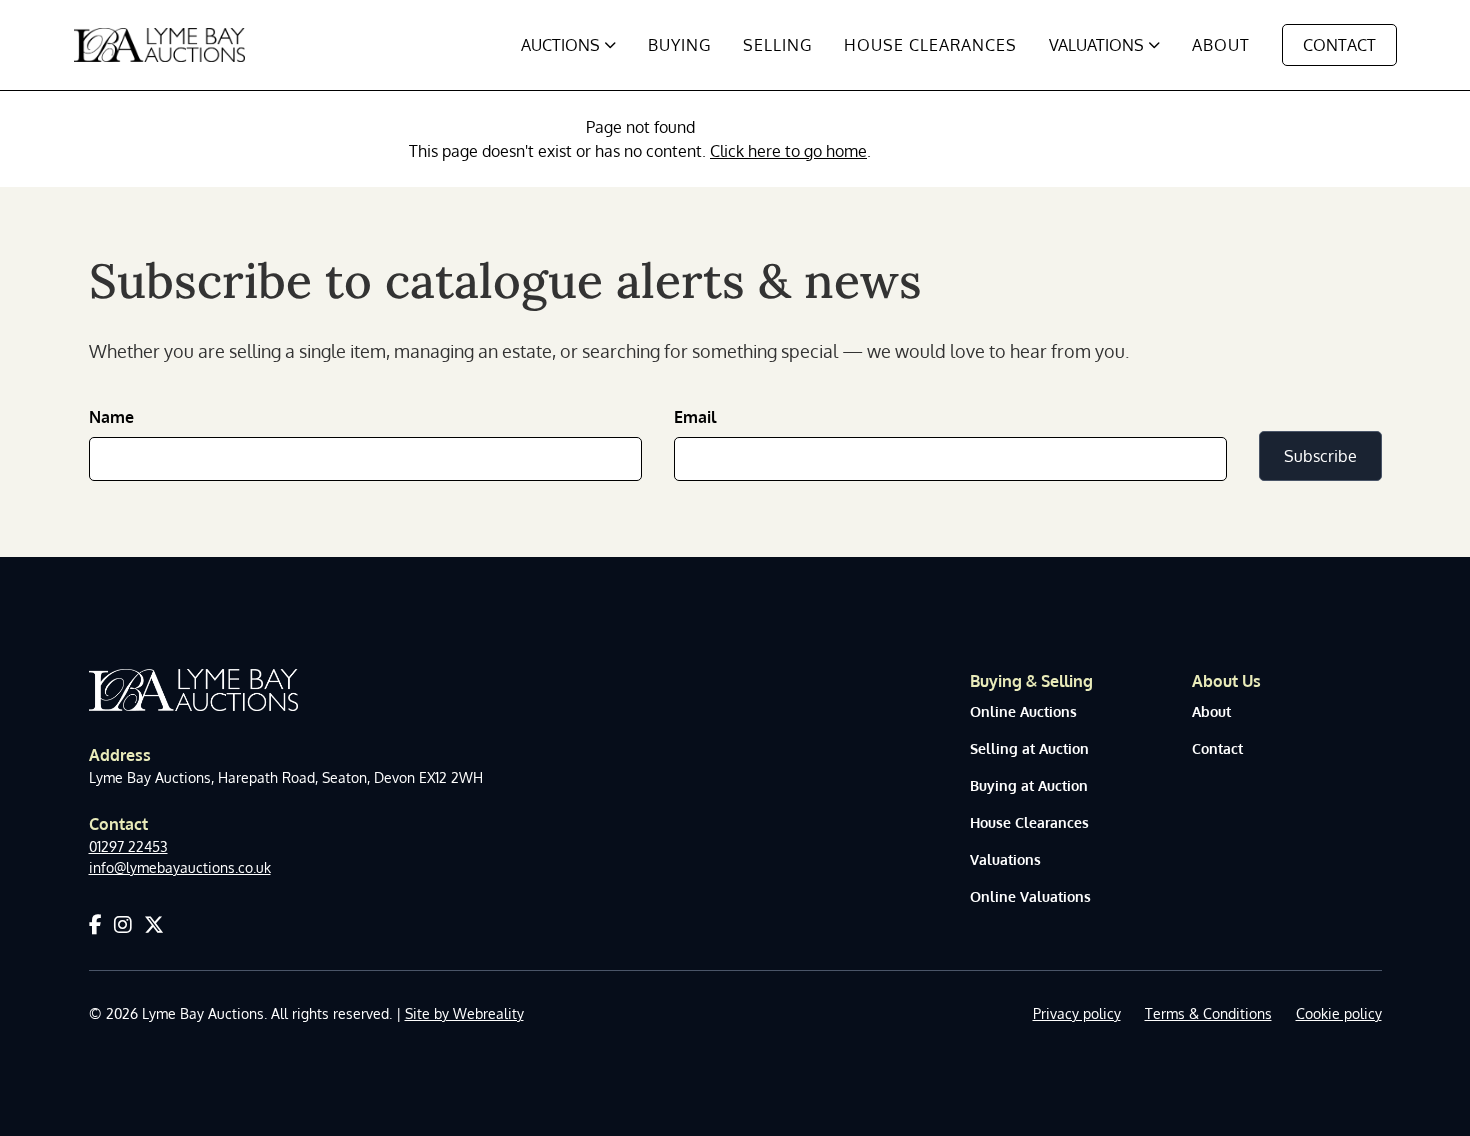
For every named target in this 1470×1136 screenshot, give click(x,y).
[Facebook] (95, 924)
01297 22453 (128, 846)
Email (695, 417)
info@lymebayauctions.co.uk (180, 867)
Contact (1217, 748)
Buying (679, 45)
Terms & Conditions (1208, 1013)
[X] (154, 924)
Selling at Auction (1029, 748)
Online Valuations (1030, 896)
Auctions (560, 45)
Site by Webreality (464, 1013)
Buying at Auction (1029, 785)
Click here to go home (788, 151)
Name (111, 417)
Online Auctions (1023, 711)
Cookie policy (1339, 1013)
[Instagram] (123, 924)
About (1221, 45)
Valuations (1096, 45)
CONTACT (1339, 45)
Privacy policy (1077, 1013)
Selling (777, 45)
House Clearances (930, 45)
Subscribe (1320, 456)
